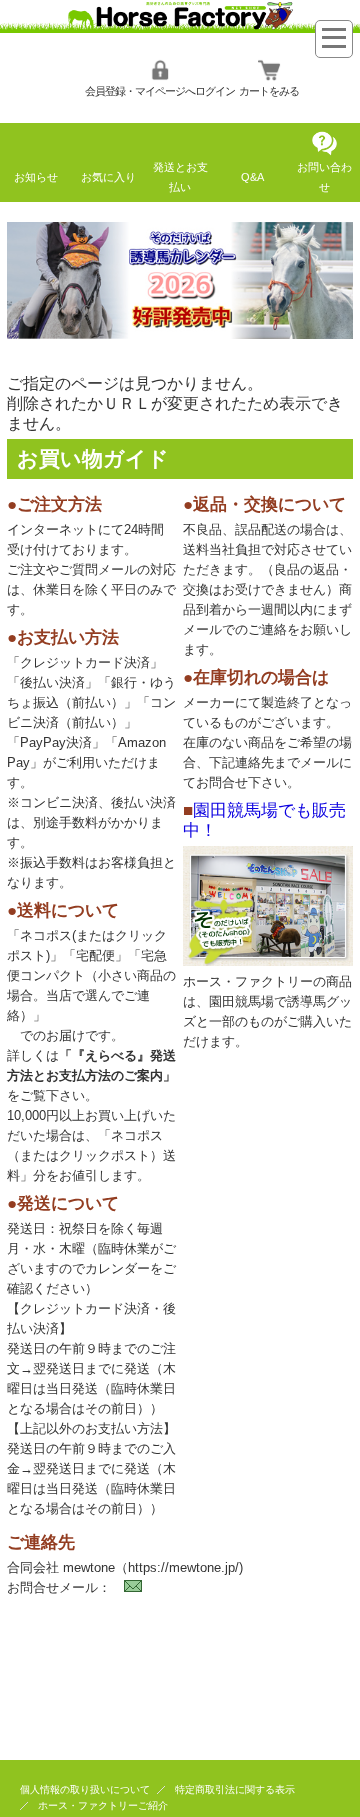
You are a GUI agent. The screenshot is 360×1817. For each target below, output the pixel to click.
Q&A (252, 177)
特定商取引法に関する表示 (235, 1789)
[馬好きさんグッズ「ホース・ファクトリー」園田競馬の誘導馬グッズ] (180, 27)
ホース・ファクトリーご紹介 (103, 1805)
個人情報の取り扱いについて (85, 1789)
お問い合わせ (324, 177)
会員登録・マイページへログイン (160, 91)
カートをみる (269, 91)
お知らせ (36, 177)
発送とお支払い (180, 177)
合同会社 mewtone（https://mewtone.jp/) (125, 1567)
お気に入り (108, 177)
